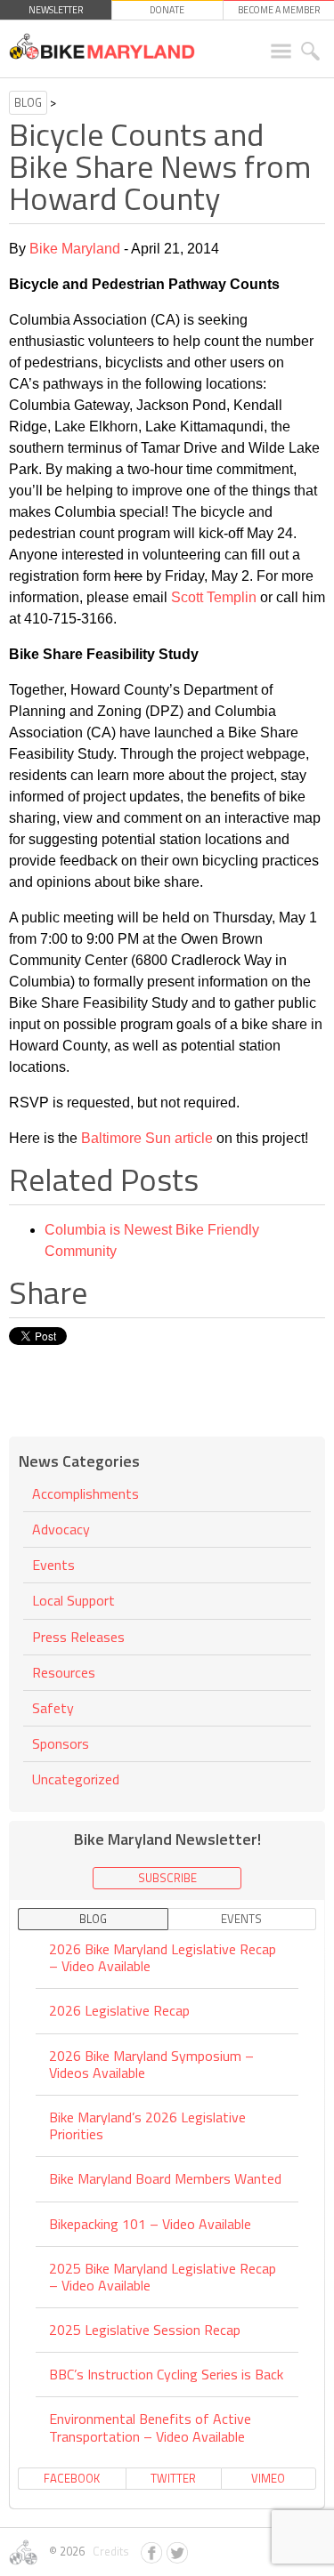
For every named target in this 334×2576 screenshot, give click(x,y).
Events (53, 1565)
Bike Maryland (75, 249)
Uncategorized (76, 1779)
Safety (53, 1708)
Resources (64, 1672)
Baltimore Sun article (147, 1138)
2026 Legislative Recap (119, 2010)
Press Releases (78, 1637)
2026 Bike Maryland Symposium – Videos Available (151, 2064)
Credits (108, 2551)
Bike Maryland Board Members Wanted (165, 2178)
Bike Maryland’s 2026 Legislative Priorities (147, 2125)
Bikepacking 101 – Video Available (150, 2224)
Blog (28, 102)
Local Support (73, 1600)
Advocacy (61, 1529)
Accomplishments (86, 1495)
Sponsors (61, 1743)
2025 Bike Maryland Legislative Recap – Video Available (163, 2277)
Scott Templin (214, 597)
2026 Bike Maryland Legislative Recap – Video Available (163, 1959)
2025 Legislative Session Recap (145, 2330)
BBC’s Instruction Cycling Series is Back (166, 2374)
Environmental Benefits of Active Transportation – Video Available (150, 2427)
